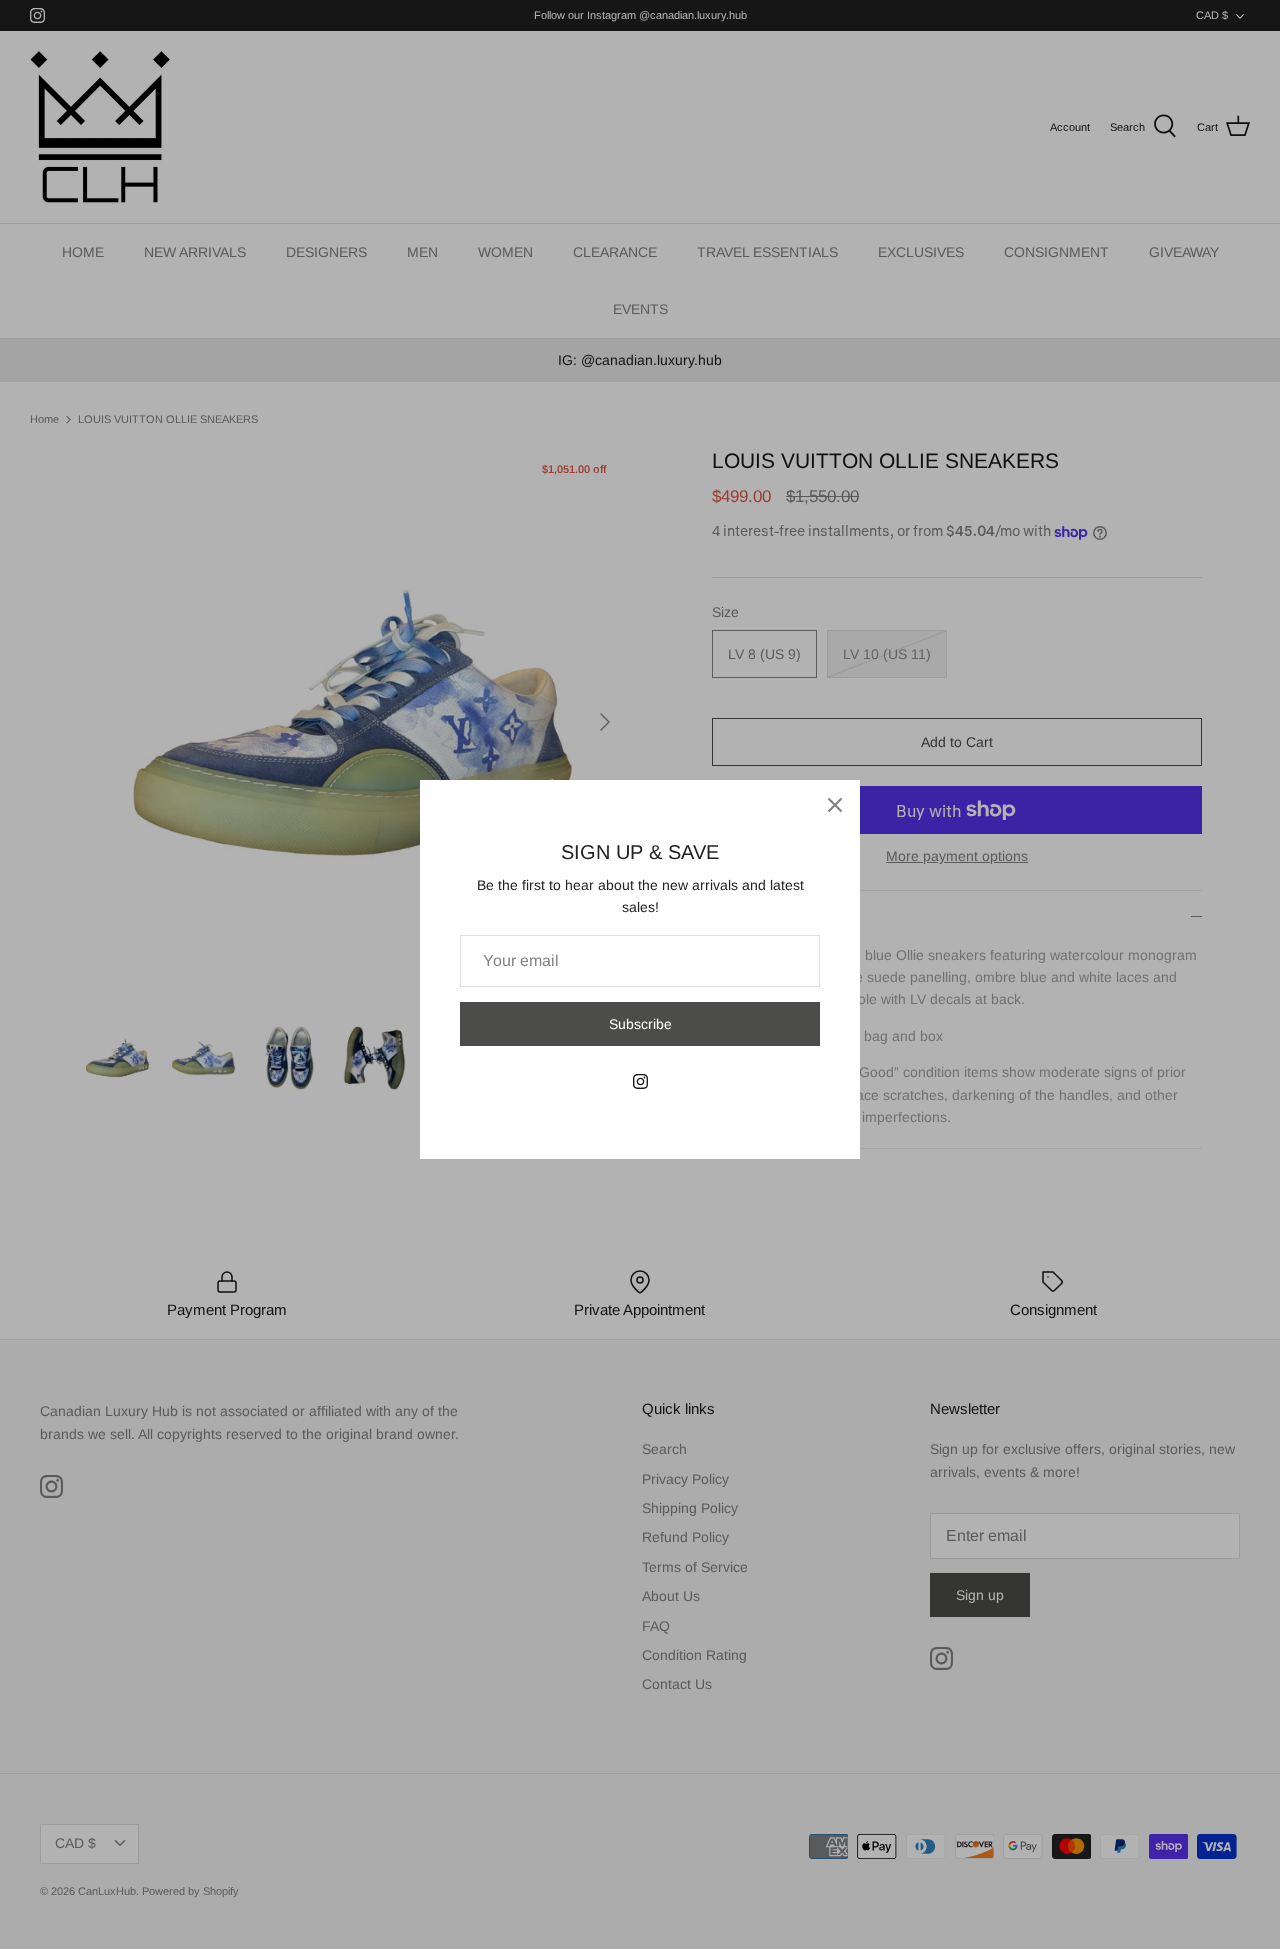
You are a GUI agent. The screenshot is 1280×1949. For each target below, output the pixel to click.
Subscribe (640, 1024)
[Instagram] (640, 1081)
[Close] (835, 805)
